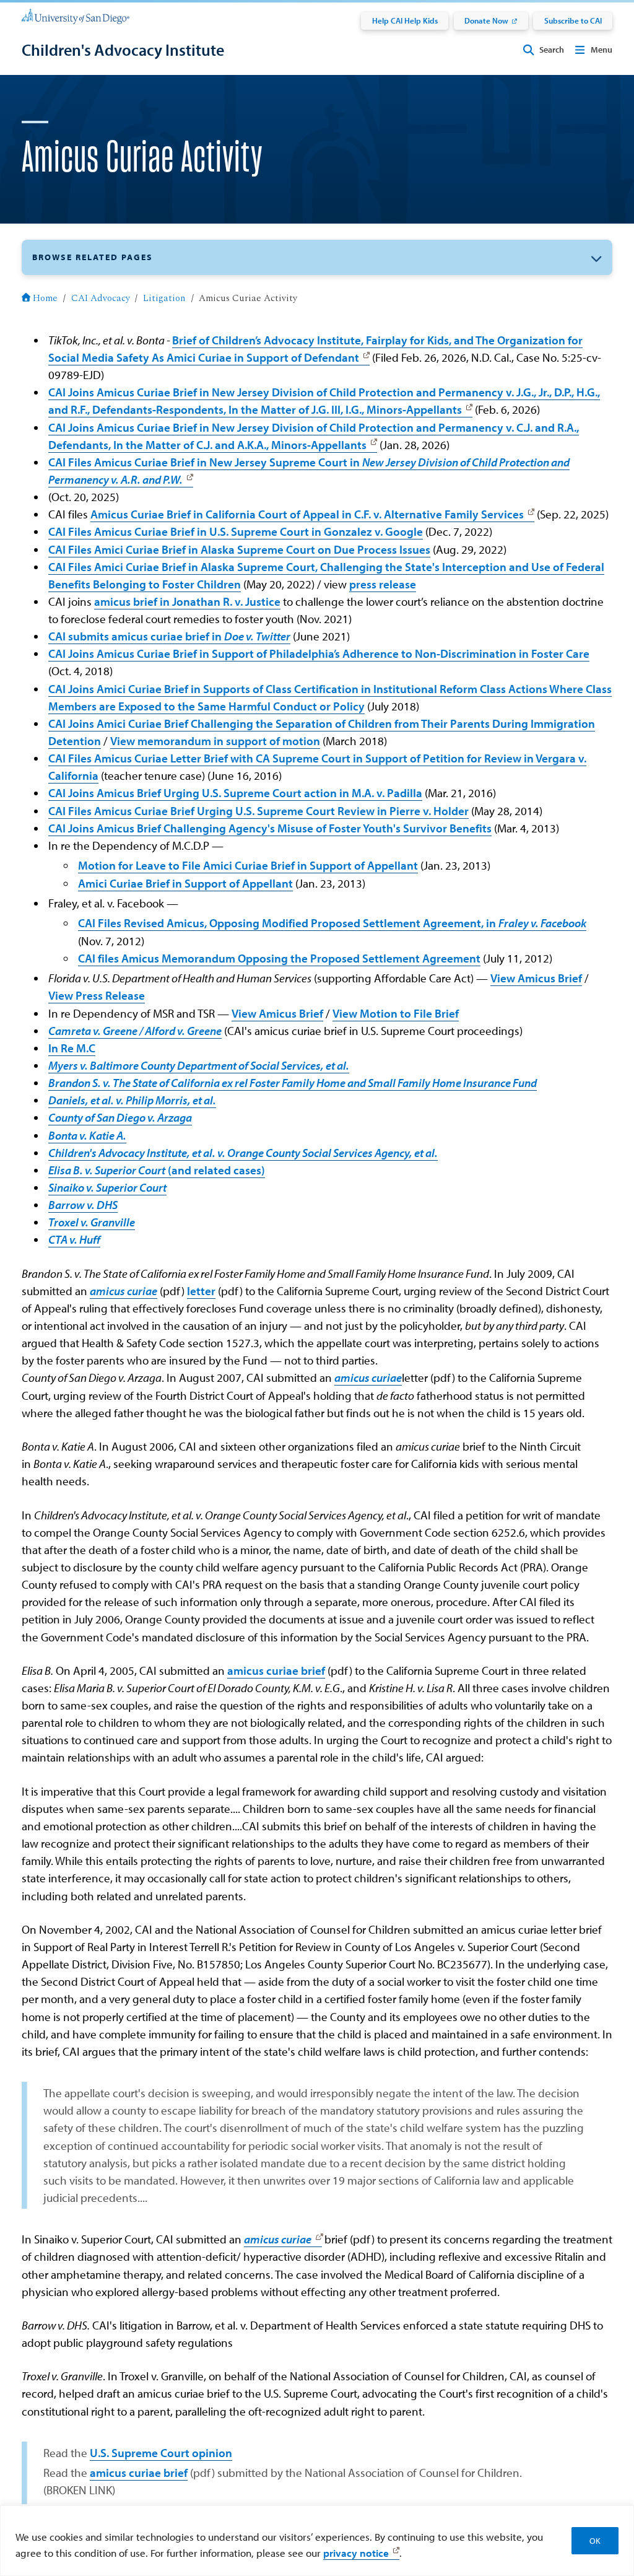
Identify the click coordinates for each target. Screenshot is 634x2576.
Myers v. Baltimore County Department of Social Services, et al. (199, 1065)
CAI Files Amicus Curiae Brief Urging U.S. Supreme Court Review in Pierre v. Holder (258, 811)
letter (201, 1291)
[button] (317, 257)
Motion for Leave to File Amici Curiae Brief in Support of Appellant (248, 865)
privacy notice (356, 2552)
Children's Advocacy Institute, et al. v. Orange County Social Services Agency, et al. (243, 1153)
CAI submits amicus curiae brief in (169, 636)
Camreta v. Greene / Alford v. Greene (135, 1031)
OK (595, 2541)
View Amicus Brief (536, 978)
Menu (601, 50)
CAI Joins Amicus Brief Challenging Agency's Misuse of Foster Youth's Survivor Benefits (270, 828)
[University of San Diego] (76, 15)
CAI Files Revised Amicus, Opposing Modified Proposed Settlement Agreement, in (332, 923)
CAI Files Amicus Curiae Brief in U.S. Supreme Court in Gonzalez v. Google (236, 531)
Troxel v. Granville (92, 1222)
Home (45, 298)
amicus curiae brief (276, 1670)
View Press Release (97, 995)
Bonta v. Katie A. (87, 1135)
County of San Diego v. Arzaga (120, 1117)
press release (383, 584)
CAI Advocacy (101, 298)
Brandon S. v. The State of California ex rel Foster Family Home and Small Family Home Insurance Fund (293, 1083)
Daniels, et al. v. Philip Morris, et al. (132, 1100)
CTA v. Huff (74, 1239)
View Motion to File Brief (396, 1013)
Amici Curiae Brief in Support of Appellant (185, 883)
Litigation (164, 298)
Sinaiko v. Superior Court (107, 1187)
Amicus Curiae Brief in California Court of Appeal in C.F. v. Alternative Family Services (307, 514)
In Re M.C (72, 1048)
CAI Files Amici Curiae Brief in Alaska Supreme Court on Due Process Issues (239, 549)
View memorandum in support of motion (215, 741)
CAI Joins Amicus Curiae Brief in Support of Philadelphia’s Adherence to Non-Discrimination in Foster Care (319, 653)
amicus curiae (124, 1291)
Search (552, 50)
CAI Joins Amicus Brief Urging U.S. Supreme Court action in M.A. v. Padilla (235, 793)
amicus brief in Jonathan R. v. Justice (187, 601)
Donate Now (486, 20)
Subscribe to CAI (573, 20)
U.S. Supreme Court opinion (161, 2453)
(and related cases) (157, 1170)
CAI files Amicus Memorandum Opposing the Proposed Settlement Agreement (279, 958)
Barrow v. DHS (83, 1205)
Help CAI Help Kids (405, 20)
